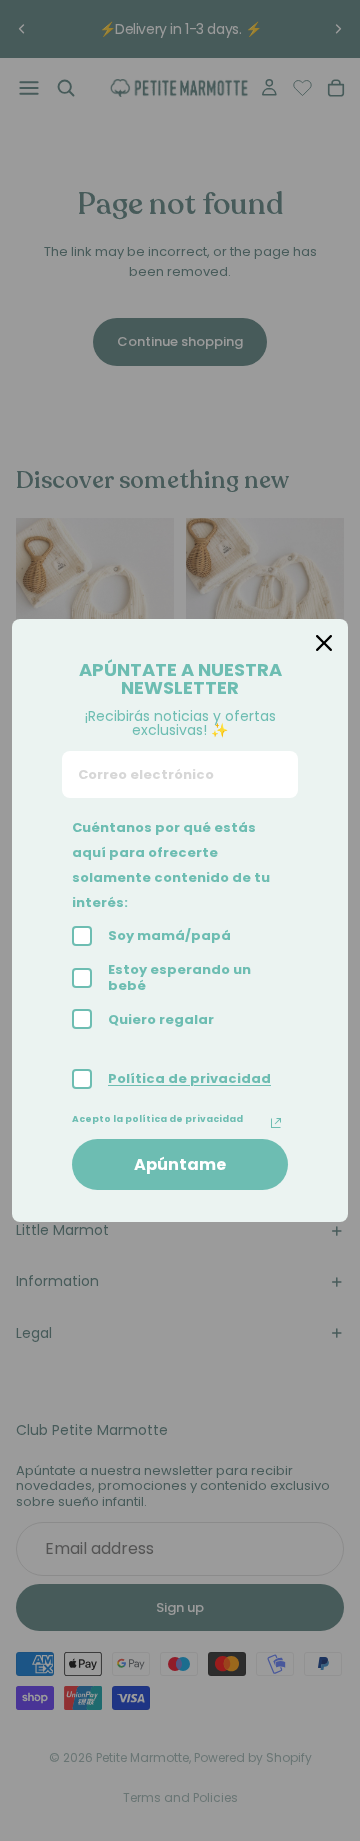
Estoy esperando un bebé (179, 977)
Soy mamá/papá (169, 935)
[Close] (324, 643)
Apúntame (180, 1164)
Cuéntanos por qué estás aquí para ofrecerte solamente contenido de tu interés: (171, 865)
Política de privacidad (189, 1078)
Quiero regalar (161, 1019)
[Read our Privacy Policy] (276, 1123)
